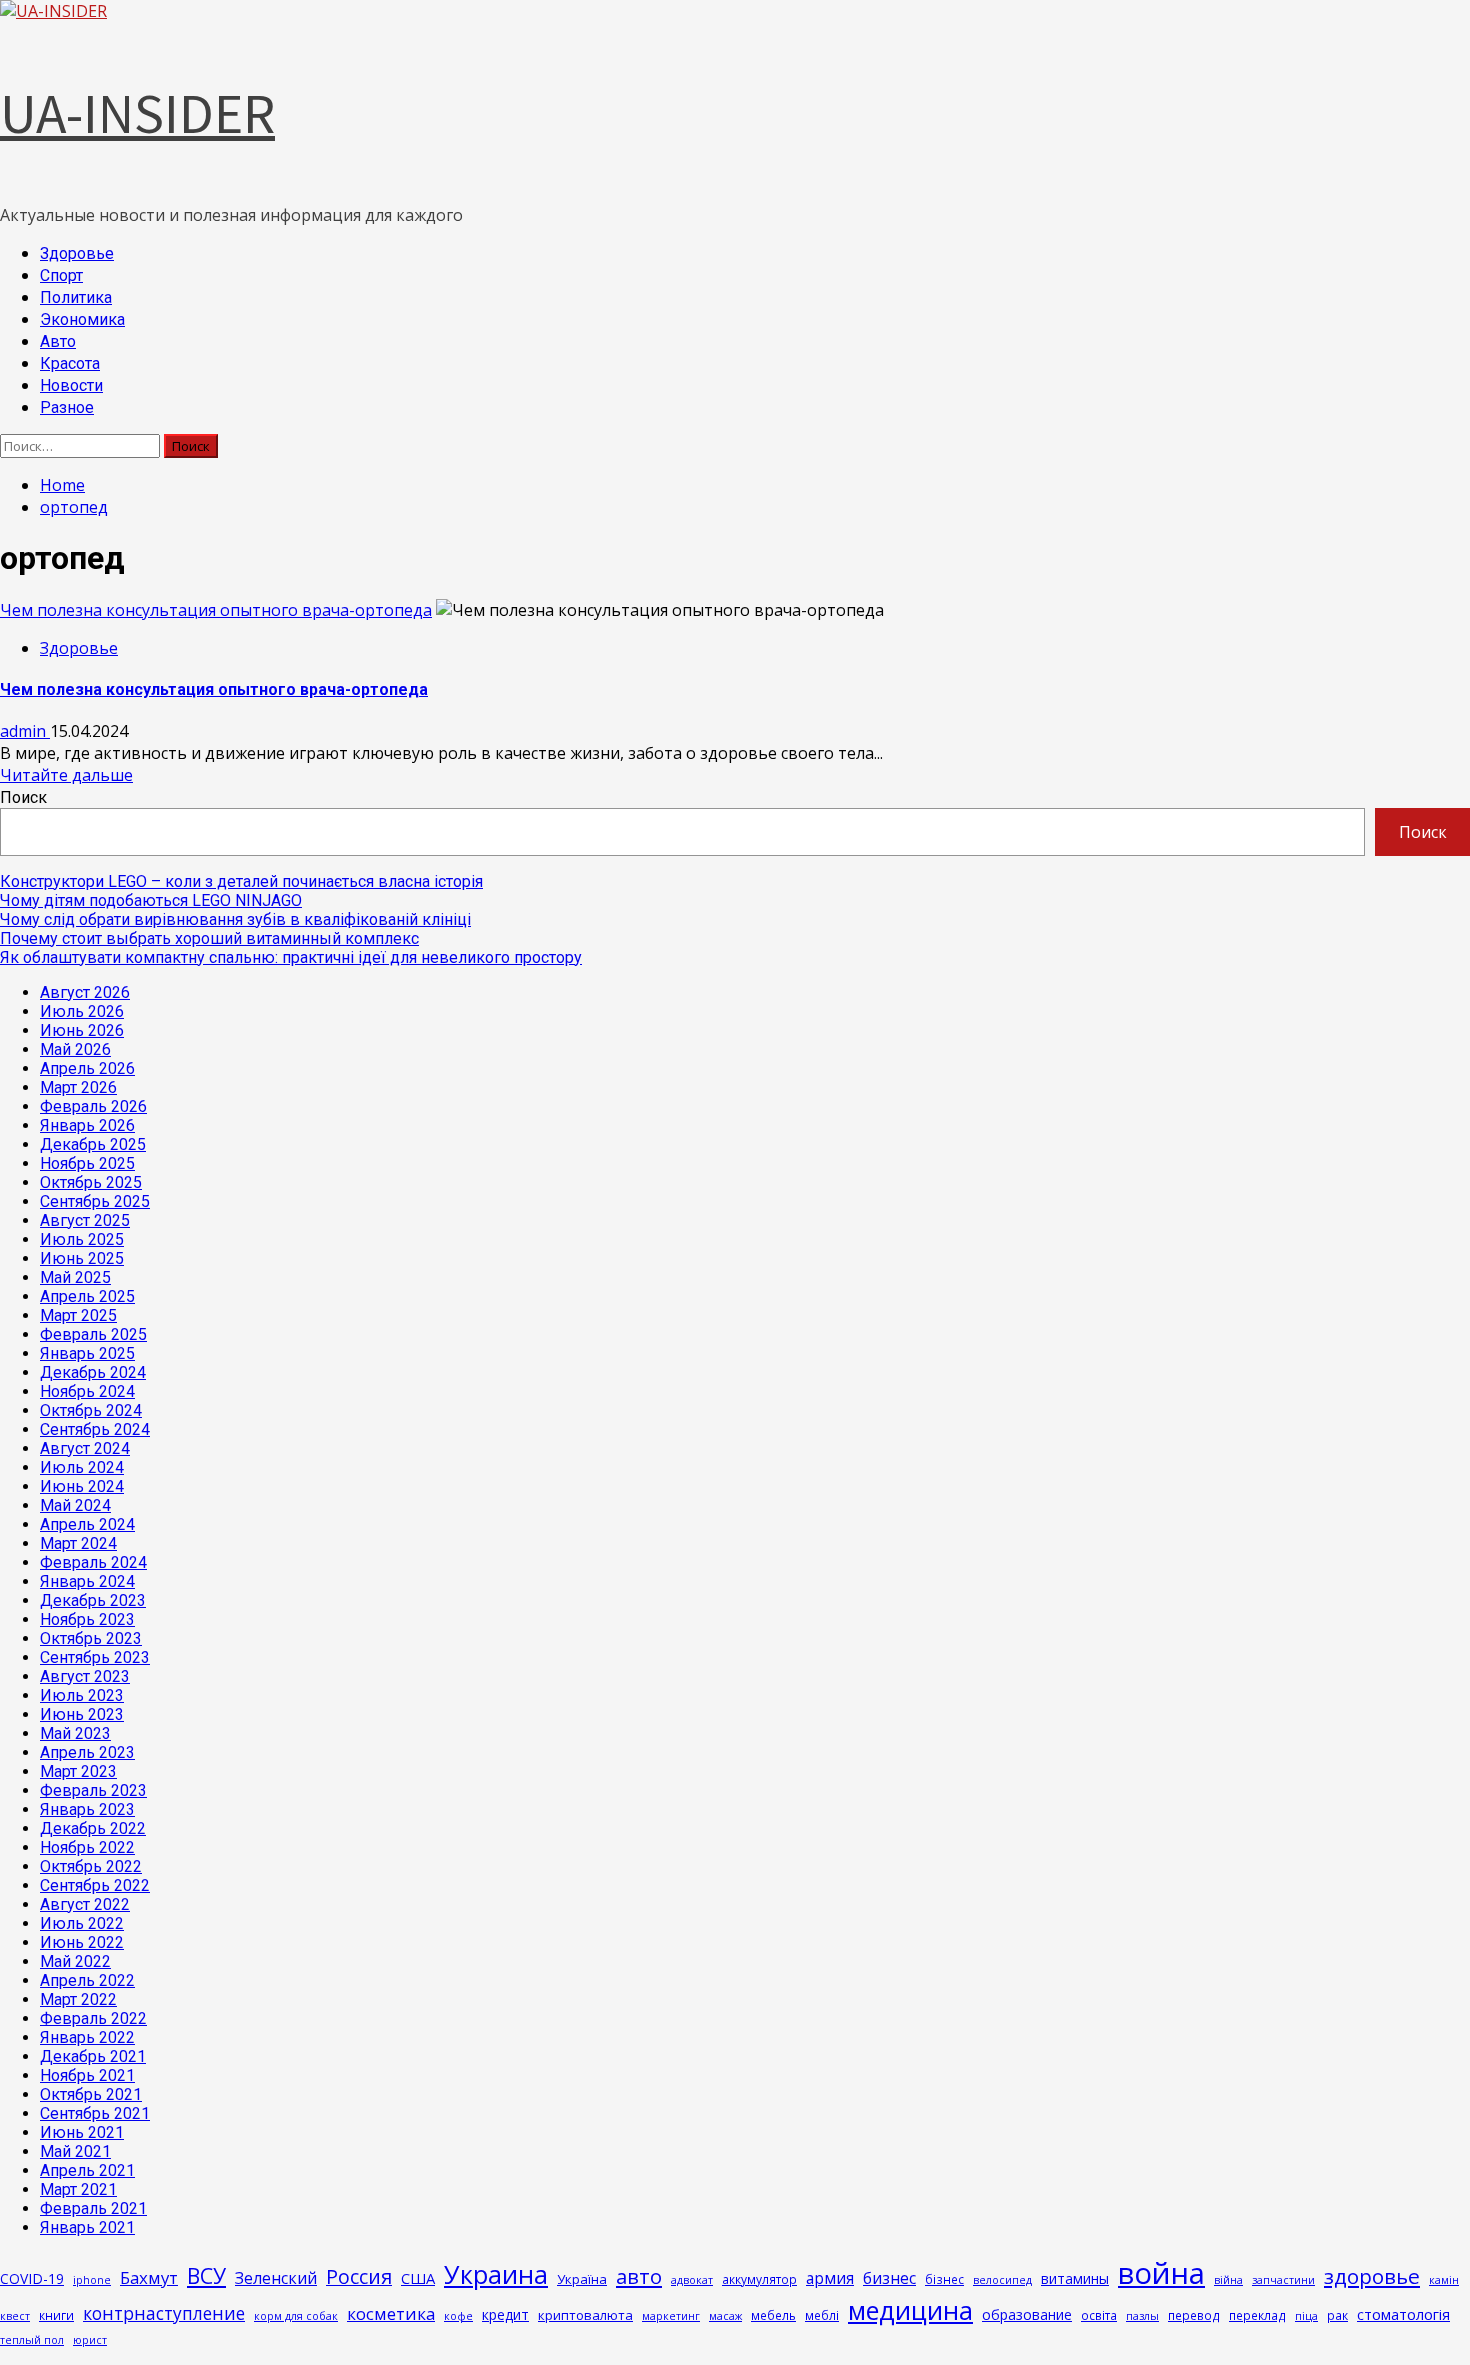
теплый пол (32, 2340)
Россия (359, 2276)
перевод (1194, 2315)
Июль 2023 (82, 1695)
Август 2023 (85, 1676)
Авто (58, 341)
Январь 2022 (87, 2037)
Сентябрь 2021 (95, 2113)
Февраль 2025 (93, 1334)
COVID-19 (32, 2278)
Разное (67, 407)
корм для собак (296, 2316)
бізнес (944, 2279)
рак (1337, 2315)
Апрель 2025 (87, 1296)
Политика (76, 297)
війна (1228, 2280)
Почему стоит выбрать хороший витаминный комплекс (209, 938)
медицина (910, 2310)
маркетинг (671, 2316)
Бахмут (149, 2277)
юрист (90, 2340)
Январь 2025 (87, 1353)
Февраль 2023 (93, 1790)
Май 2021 (75, 2151)
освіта (1099, 2315)
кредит (505, 2314)
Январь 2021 (87, 2227)
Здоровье (77, 253)
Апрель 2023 (87, 1752)
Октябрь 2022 (91, 1866)
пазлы (1142, 2316)
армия (830, 2278)
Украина (496, 2274)
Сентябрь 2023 (95, 1657)
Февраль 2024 (93, 1562)
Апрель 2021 (87, 2170)
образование (1027, 2314)
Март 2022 (78, 1999)
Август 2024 (85, 1448)
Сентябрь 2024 (95, 1429)
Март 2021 (78, 2189)
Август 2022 (85, 1904)
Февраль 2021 (93, 2208)
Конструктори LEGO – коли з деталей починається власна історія (241, 881)
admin (25, 731)
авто (639, 2276)
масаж (725, 2316)
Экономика (82, 319)
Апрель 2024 (87, 1524)
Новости (71, 385)
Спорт (61, 275)
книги (56, 2315)
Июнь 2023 (82, 1714)
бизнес (889, 2278)
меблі (822, 2315)
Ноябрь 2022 (87, 1847)
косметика (391, 2313)
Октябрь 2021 (91, 2094)
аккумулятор (759, 2279)
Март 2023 (78, 1771)
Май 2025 (75, 1277)
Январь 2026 (87, 1125)
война (1161, 2273)
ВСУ (206, 2275)
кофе (458, 2316)
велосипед (1002, 2280)
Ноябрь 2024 (87, 1391)
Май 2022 (75, 1961)
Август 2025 (85, 1220)
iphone (92, 2280)
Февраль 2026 (93, 1106)
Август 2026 (85, 992)
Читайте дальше (66, 775)
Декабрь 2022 (93, 1828)
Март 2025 (78, 1315)
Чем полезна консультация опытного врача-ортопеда (216, 610)
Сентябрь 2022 (95, 1885)
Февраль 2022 (93, 2018)
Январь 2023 (87, 1809)
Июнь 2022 (82, 1942)
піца (1306, 2316)
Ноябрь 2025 (87, 1163)
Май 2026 (75, 1049)
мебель (773, 2315)
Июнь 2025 (82, 1258)
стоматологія (1403, 2314)
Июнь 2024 (82, 1486)
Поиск (23, 797)
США (418, 2278)
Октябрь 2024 (91, 1410)
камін (1444, 2280)
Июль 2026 (82, 1011)
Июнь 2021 (82, 2132)
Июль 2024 (82, 1467)
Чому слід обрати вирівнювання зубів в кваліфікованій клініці (235, 919)
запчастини (1283, 2280)
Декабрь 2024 (93, 1372)
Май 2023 (75, 1733)
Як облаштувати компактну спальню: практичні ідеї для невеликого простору (291, 957)
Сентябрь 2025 (95, 1201)
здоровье (1372, 2276)
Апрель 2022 (87, 1980)
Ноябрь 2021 (87, 2075)
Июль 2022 (82, 1923)
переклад (1257, 2315)
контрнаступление (164, 2313)
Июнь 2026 (82, 1030)
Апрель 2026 (87, 1068)
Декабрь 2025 (93, 1144)
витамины (1075, 2278)
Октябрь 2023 (91, 1638)
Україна (582, 2279)
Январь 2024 (87, 1581)
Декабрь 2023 (93, 1600)
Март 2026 (78, 1087)
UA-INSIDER (137, 113)
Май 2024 (75, 1505)
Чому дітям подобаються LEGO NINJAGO (151, 900)
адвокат (692, 2280)
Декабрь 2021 (93, 2056)
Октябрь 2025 (91, 1182)
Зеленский (276, 2278)
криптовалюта (585, 2315)
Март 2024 (78, 1543)
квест (15, 2316)
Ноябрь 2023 (87, 1619)
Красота (70, 363)
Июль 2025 (82, 1239)
